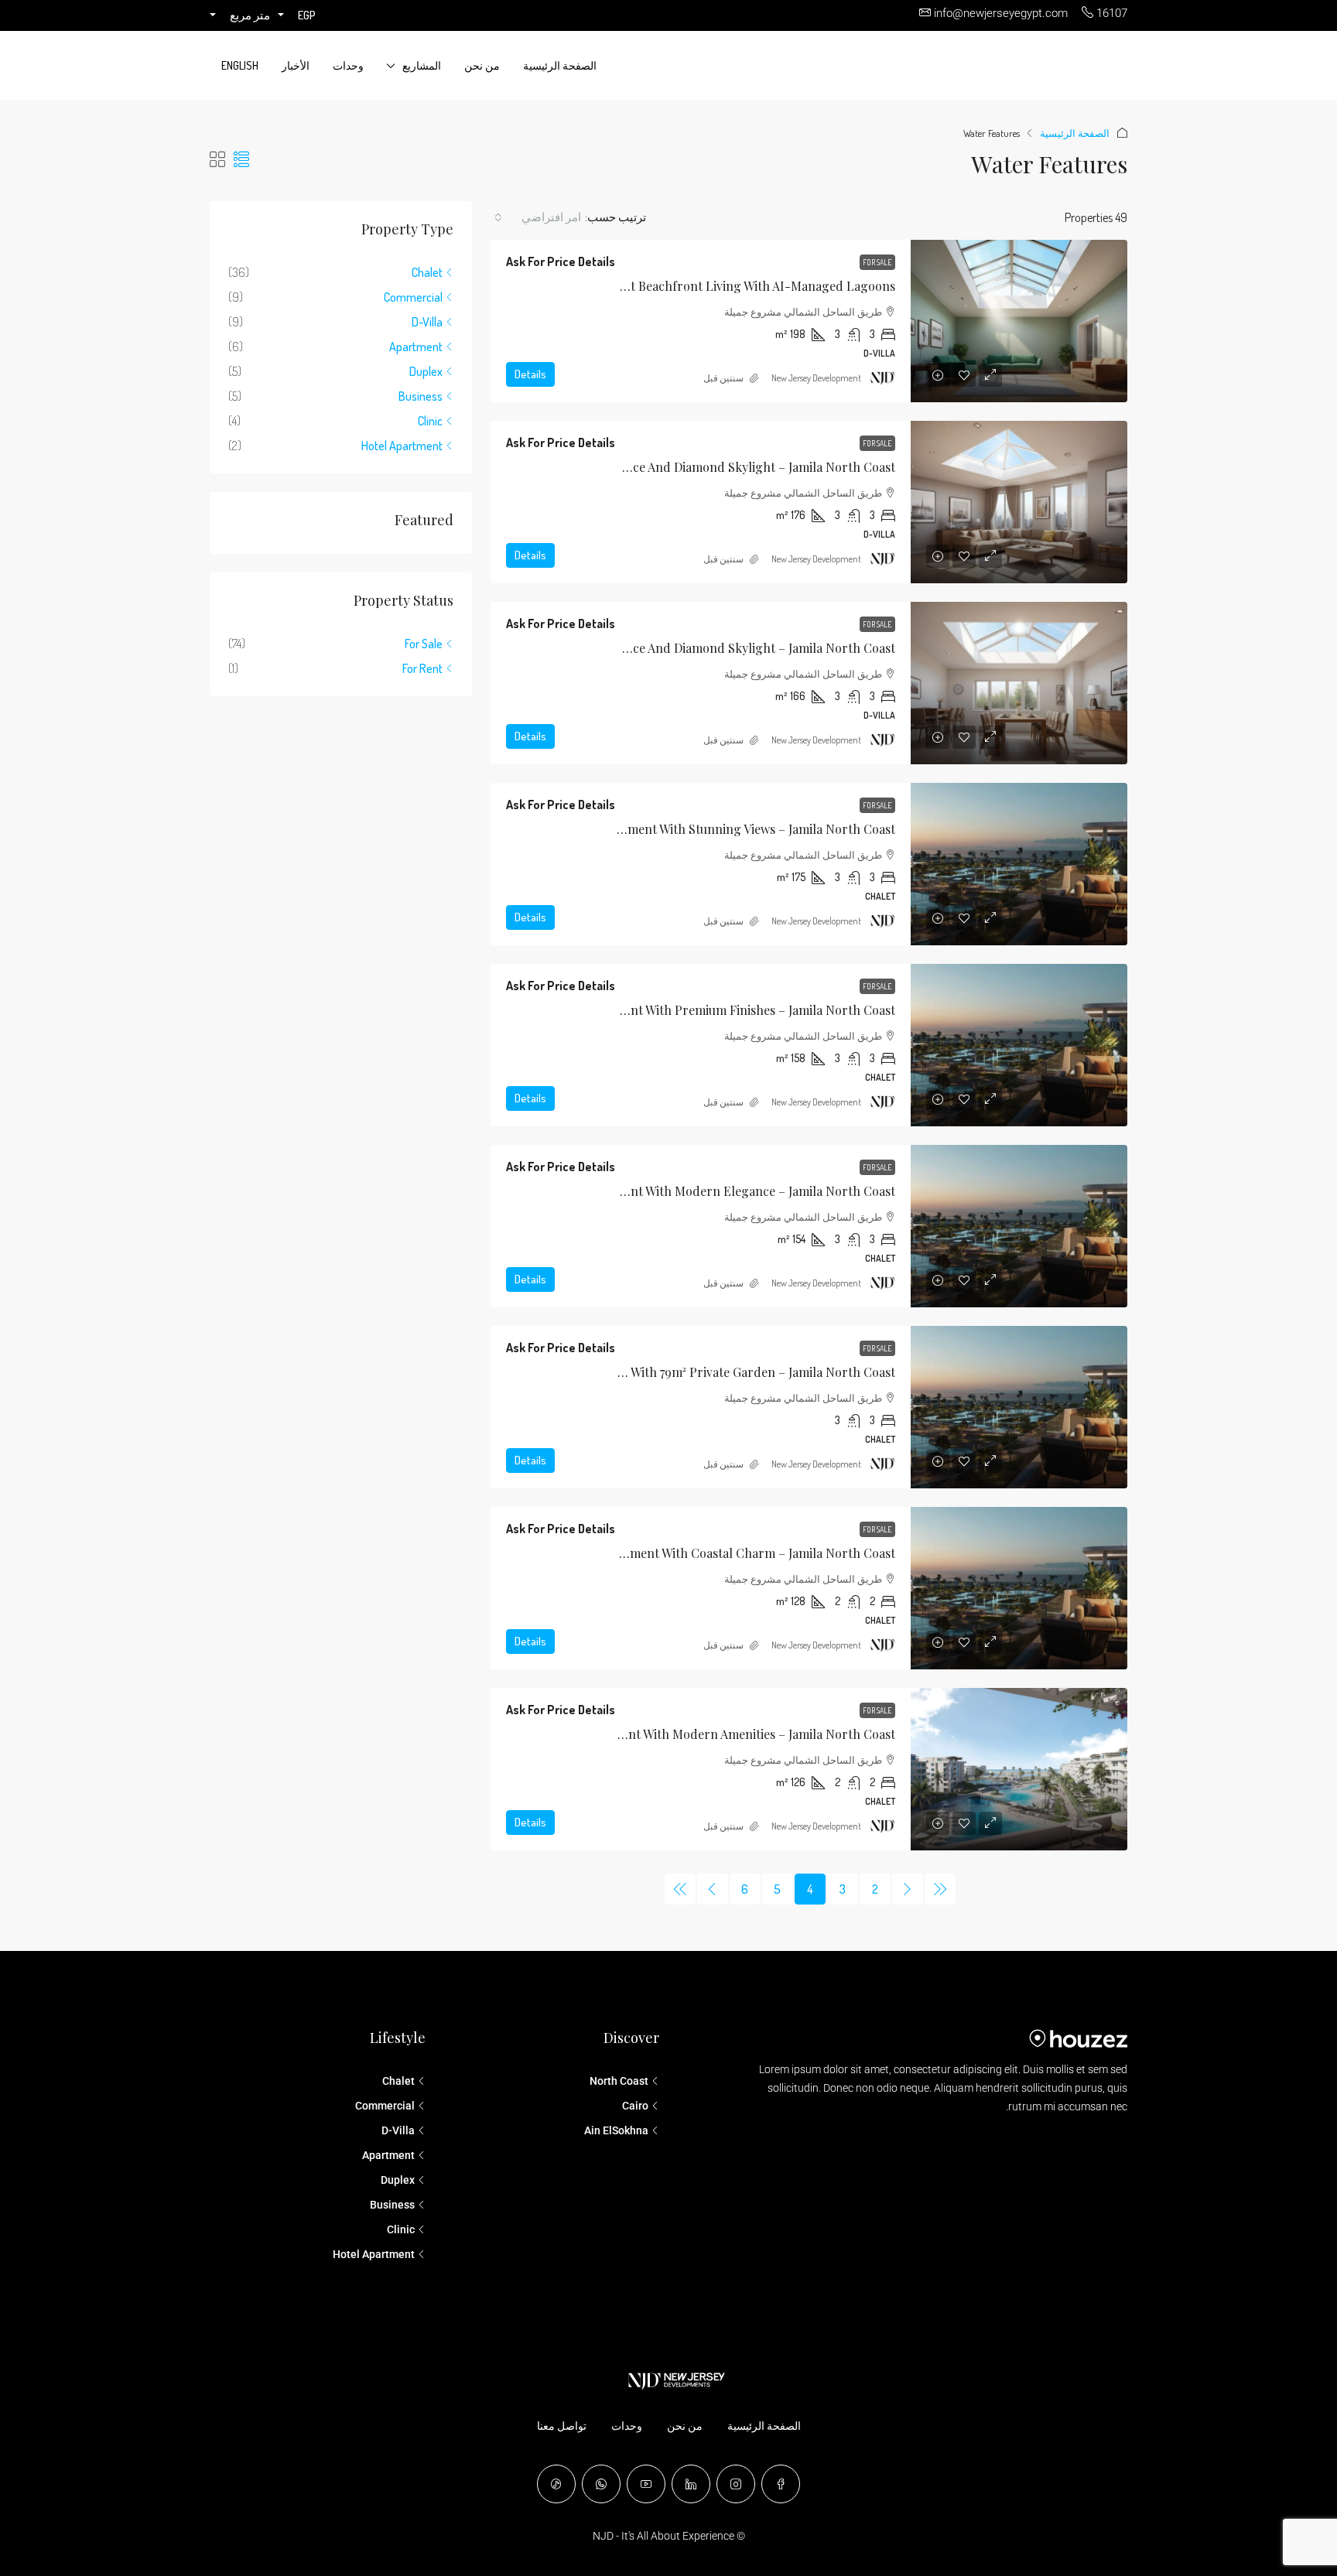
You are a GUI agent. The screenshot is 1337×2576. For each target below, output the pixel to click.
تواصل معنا (562, 2426)
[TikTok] (556, 2484)
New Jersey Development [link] (816, 378)
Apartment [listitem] (416, 347)
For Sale (877, 262)
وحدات (348, 65)
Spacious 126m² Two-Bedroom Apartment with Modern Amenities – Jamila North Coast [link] (650, 1734)
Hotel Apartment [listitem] (402, 446)
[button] (241, 159)
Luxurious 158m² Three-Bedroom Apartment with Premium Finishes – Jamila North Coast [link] (644, 1010)
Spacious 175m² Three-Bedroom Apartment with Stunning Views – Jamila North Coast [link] (655, 829)
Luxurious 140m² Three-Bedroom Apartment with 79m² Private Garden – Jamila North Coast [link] (635, 1372)
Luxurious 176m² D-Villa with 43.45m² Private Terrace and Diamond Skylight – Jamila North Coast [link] (621, 467)
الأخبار (296, 65)
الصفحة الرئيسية (560, 65)
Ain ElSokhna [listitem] (616, 2130)
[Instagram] (736, 2484)
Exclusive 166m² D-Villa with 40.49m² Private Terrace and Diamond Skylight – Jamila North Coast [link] (621, 648)
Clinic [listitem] (430, 421)
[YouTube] (646, 2484)
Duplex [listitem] (426, 371)
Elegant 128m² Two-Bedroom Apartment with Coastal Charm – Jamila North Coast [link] (663, 1553)
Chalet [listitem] (427, 272)
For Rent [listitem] (422, 668)
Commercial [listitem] (413, 297)
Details (530, 374)
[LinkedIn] (691, 2484)
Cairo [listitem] (635, 2106)
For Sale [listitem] (424, 644)
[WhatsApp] (601, 2484)
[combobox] (538, 217)
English (240, 65)
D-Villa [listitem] (427, 322)
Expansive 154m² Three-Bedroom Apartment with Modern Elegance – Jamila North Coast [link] (643, 1191)
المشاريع (422, 65)
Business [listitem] (421, 396)
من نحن (482, 65)
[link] (1019, 321)
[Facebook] (781, 2484)
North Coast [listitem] (619, 2081)
